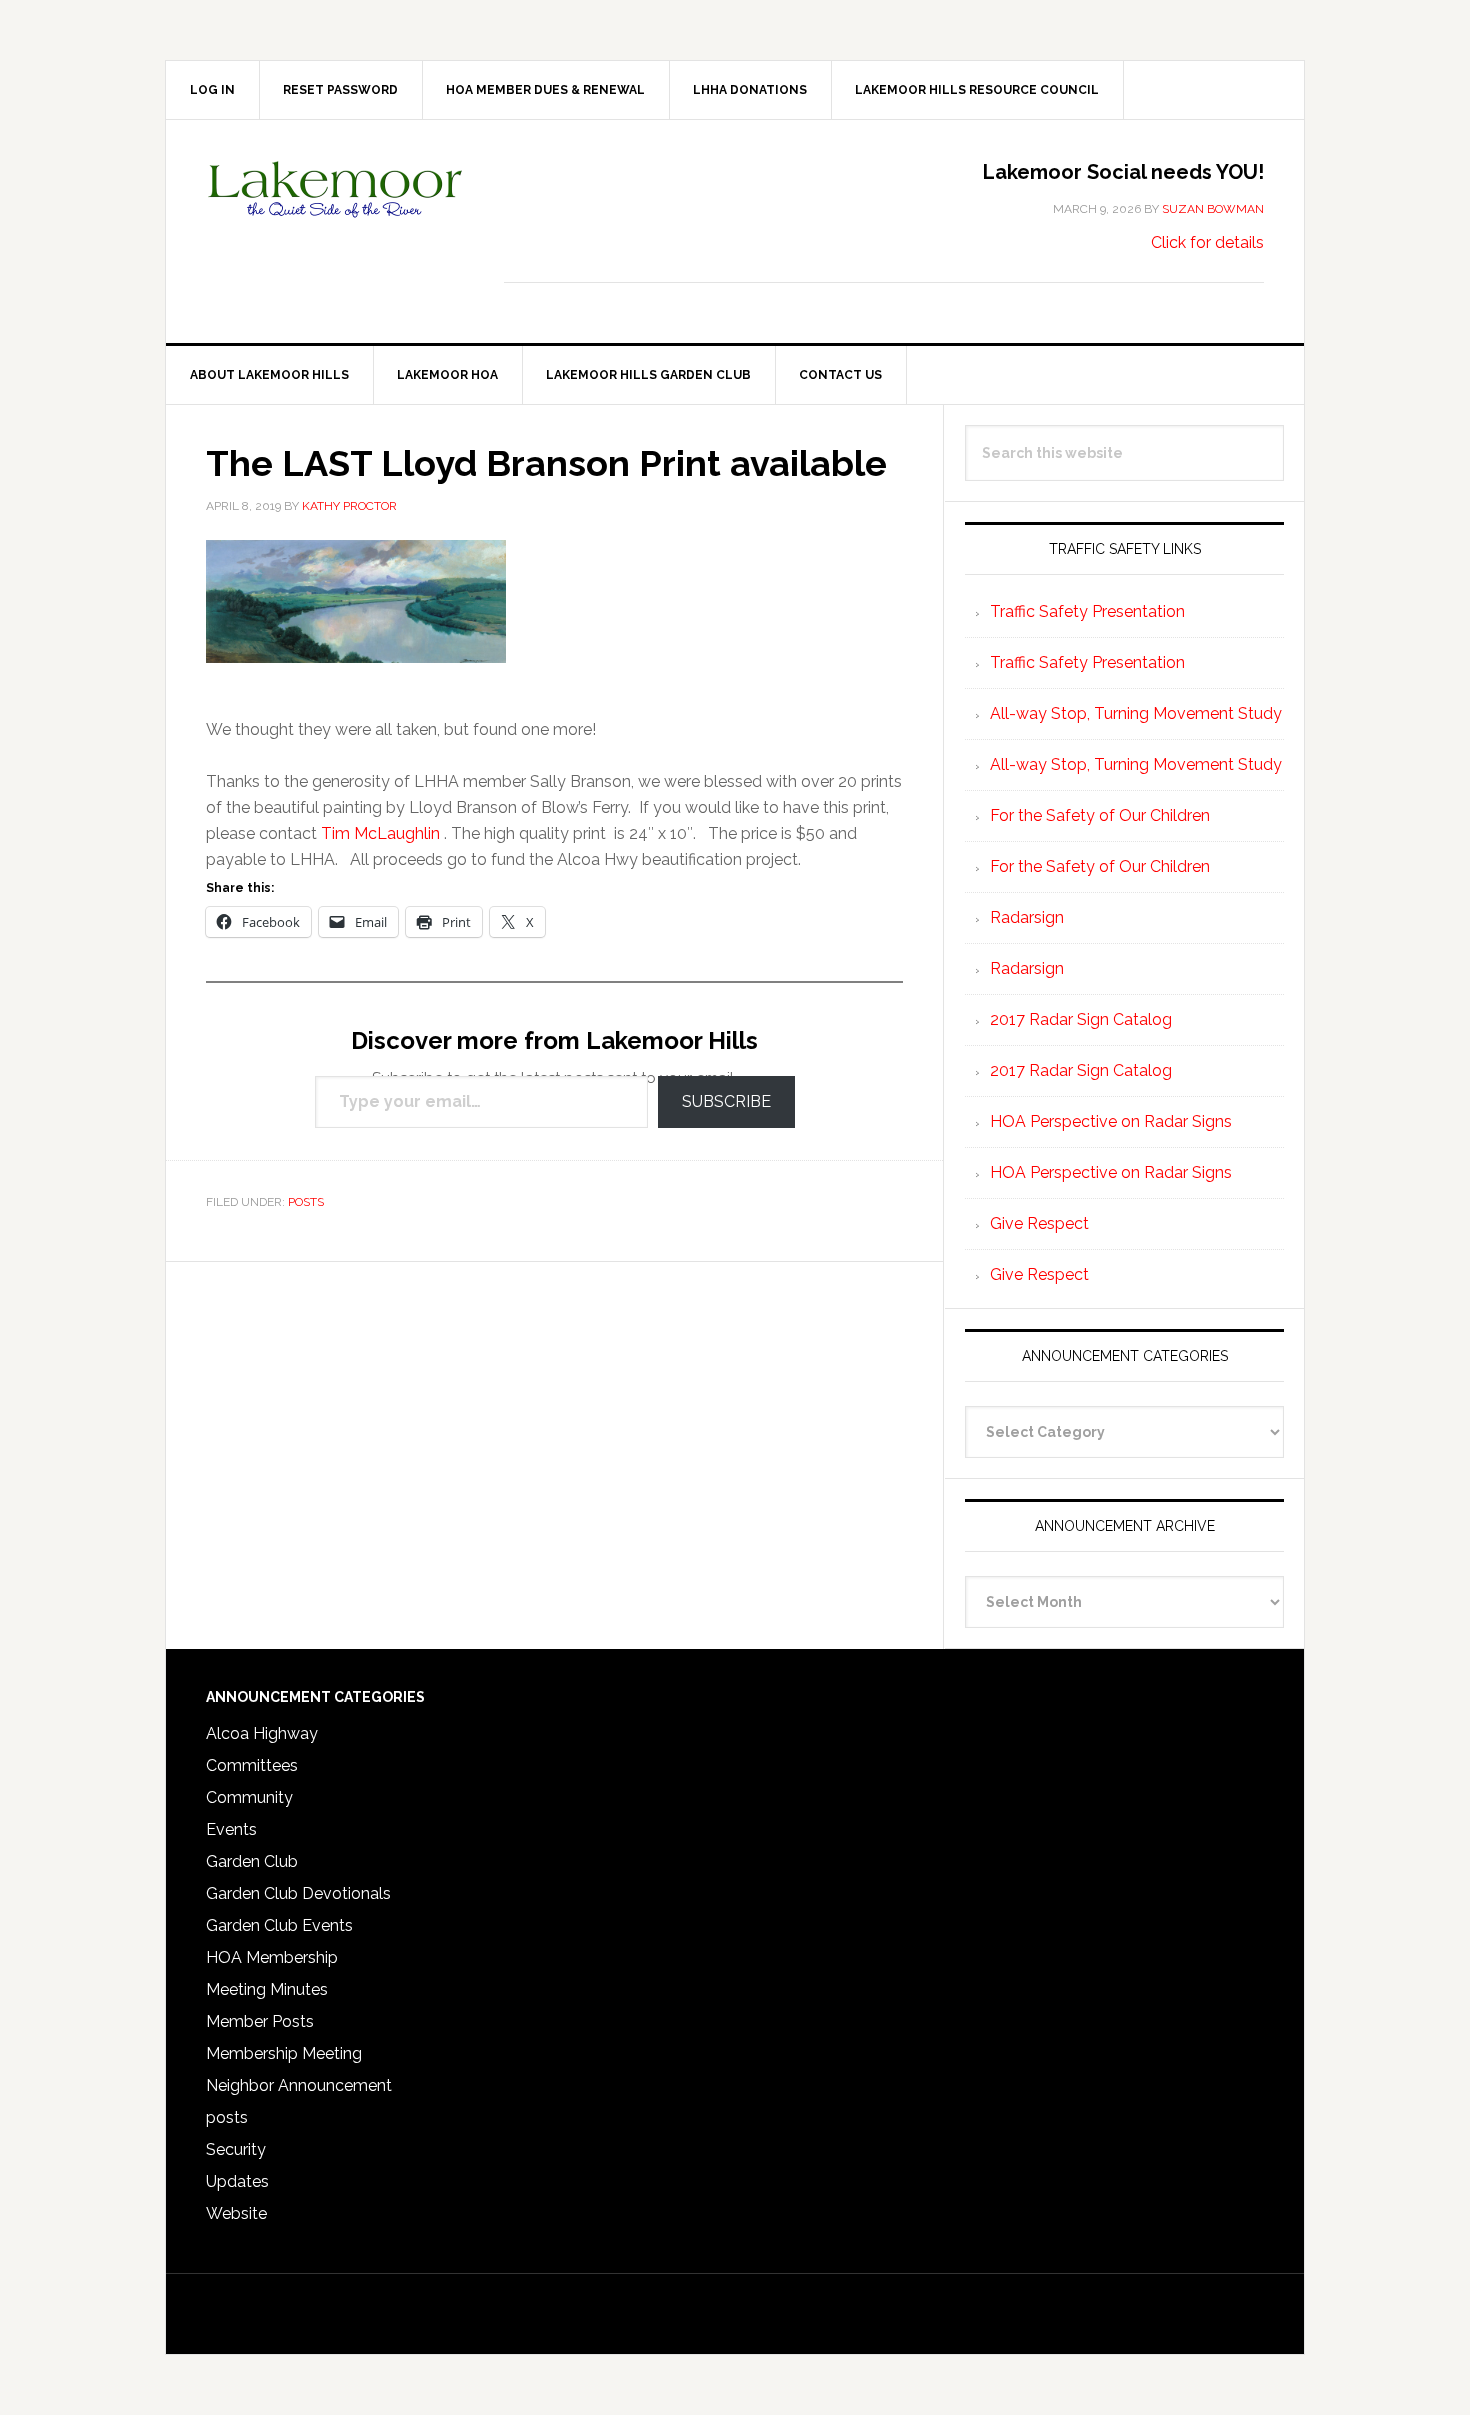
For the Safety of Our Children (1100, 815)
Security (236, 2149)
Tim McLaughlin (380, 833)
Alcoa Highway (262, 1733)
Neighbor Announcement (299, 2085)
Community (249, 1797)
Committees (252, 1765)
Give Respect (1039, 1223)
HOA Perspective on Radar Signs (1111, 1121)
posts (306, 1202)
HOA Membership (272, 1957)
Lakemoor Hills (336, 205)
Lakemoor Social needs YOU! (1123, 172)
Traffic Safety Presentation (1087, 611)
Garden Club (252, 1861)
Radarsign (1027, 917)
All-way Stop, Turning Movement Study (1136, 713)
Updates (237, 2181)
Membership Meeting (284, 2053)
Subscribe (726, 1101)
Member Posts (260, 2021)
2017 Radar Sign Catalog (1081, 1019)
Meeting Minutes (267, 1989)
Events (231, 1829)
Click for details (1207, 242)
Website (236, 2213)
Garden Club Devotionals (298, 1893)
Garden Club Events (279, 1925)
